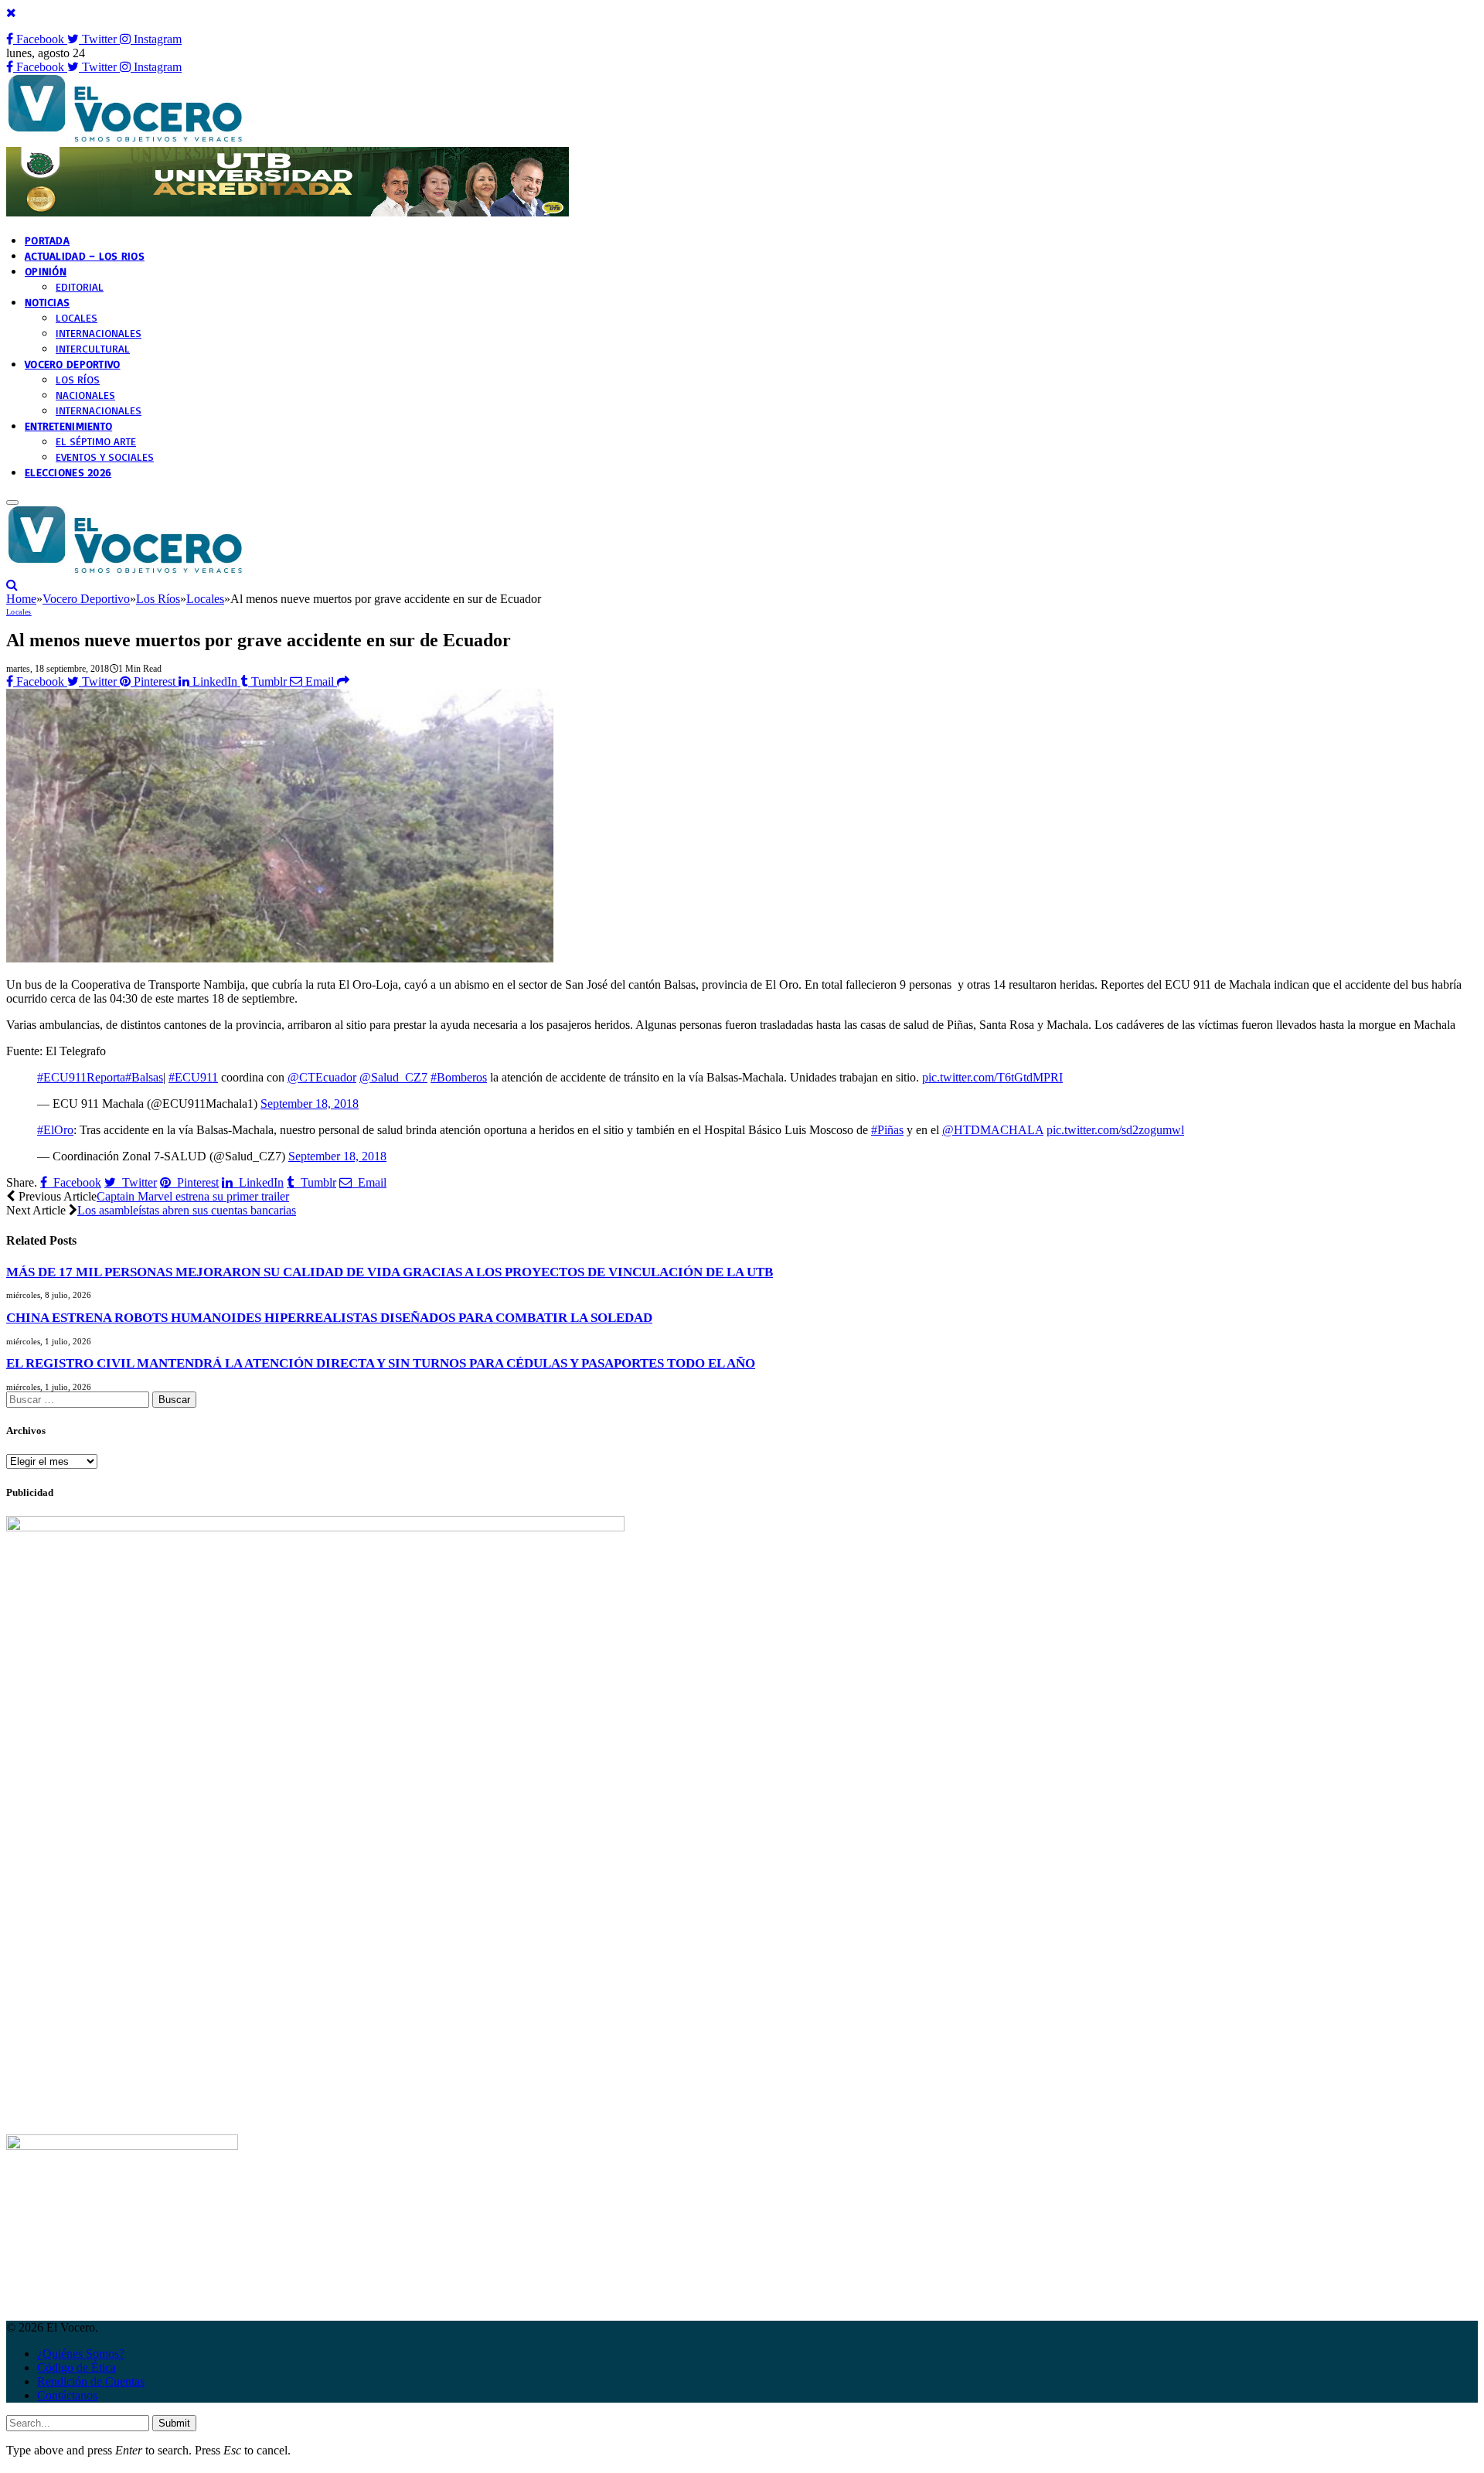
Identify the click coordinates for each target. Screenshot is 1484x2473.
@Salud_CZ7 (393, 1077)
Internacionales (99, 333)
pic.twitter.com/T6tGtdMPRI (992, 1077)
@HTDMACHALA (993, 1130)
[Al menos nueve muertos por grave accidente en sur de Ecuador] (280, 1326)
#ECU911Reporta (81, 1077)
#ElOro (55, 1130)
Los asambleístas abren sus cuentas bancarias (187, 1210)
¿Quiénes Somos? (81, 2354)
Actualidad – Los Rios (85, 255)
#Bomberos (459, 1077)
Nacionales (85, 395)
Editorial (80, 286)
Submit (174, 2423)
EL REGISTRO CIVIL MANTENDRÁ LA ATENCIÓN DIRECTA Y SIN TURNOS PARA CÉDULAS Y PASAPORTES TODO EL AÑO (381, 1363)
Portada (47, 240)
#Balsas (144, 1077)
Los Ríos (78, 379)
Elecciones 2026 (68, 472)
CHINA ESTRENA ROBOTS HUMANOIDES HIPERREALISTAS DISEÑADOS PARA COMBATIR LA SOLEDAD (329, 1318)
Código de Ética (77, 2367)
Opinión (46, 271)
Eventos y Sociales (105, 456)
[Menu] (12, 502)
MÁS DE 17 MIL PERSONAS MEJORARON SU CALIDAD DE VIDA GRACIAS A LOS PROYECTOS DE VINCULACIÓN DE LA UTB (390, 1272)
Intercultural (93, 348)
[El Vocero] (138, 140)
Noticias (47, 302)
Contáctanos (67, 2395)
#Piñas (887, 1130)
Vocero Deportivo (72, 364)
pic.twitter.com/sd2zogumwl (1115, 1130)
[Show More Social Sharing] (343, 681)
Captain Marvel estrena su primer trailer (193, 1196)
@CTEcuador (322, 1077)
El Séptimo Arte (96, 441)
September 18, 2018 (310, 1104)
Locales (77, 317)
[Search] (12, 585)
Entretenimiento (68, 426)
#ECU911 (193, 1077)
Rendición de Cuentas (91, 2381)
